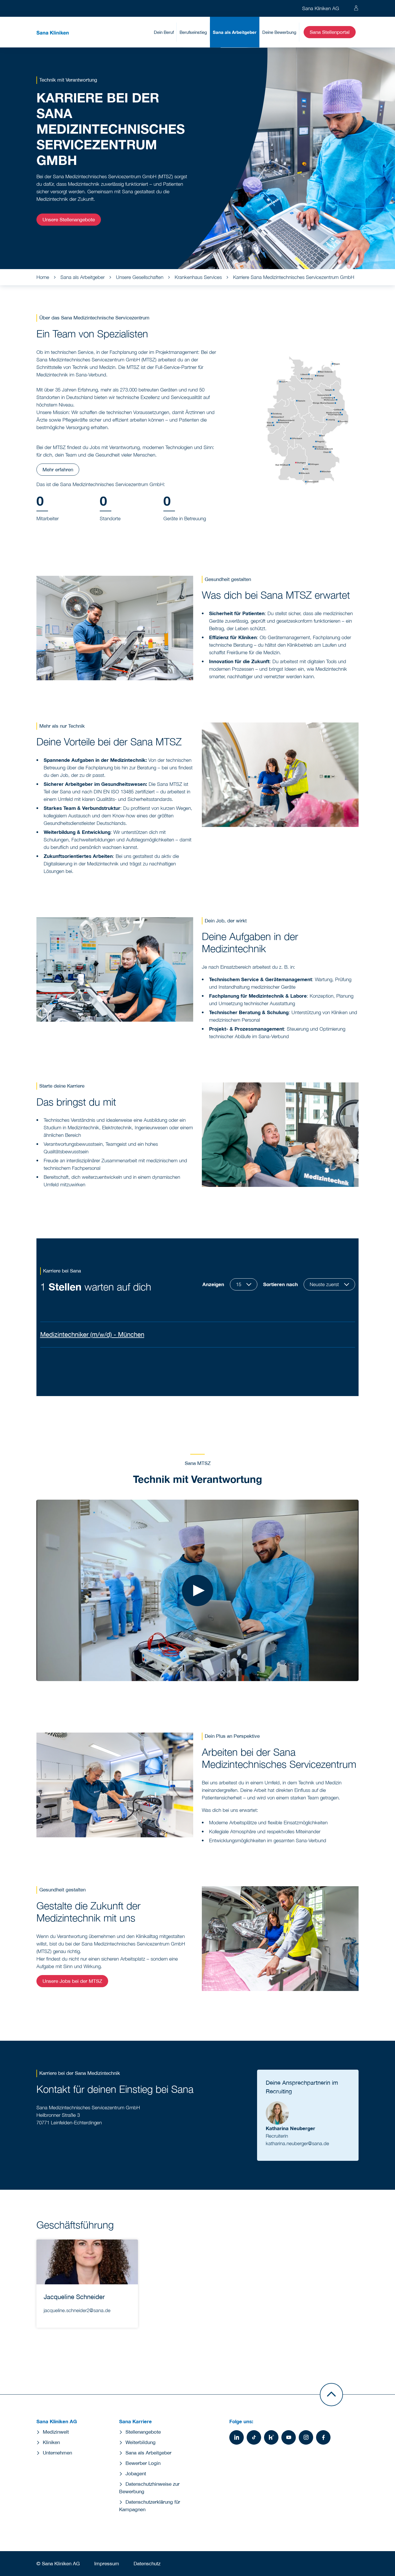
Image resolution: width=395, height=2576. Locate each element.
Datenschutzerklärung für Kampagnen (150, 2506)
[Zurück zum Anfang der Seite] (331, 2395)
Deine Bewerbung (279, 32)
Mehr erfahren (58, 470)
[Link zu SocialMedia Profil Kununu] (271, 2437)
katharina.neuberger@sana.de (297, 2143)
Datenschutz (147, 2564)
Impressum (107, 2564)
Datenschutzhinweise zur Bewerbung (149, 2488)
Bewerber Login (143, 2463)
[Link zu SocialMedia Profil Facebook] (323, 2437)
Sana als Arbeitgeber (235, 32)
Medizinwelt (56, 2432)
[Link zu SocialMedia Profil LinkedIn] (237, 2437)
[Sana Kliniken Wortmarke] (53, 32)
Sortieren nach (280, 1284)
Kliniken (51, 2442)
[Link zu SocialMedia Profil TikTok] (254, 2437)
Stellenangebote (143, 2432)
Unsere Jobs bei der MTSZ (72, 1981)
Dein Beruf (164, 32)
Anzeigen (213, 1284)
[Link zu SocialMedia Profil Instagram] (306, 2437)
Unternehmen (57, 2453)
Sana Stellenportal (330, 32)
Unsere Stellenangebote (69, 220)
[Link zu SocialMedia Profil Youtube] (289, 2437)
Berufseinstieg (193, 32)
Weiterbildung (141, 2442)
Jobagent (136, 2474)
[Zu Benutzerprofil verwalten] (356, 8)
